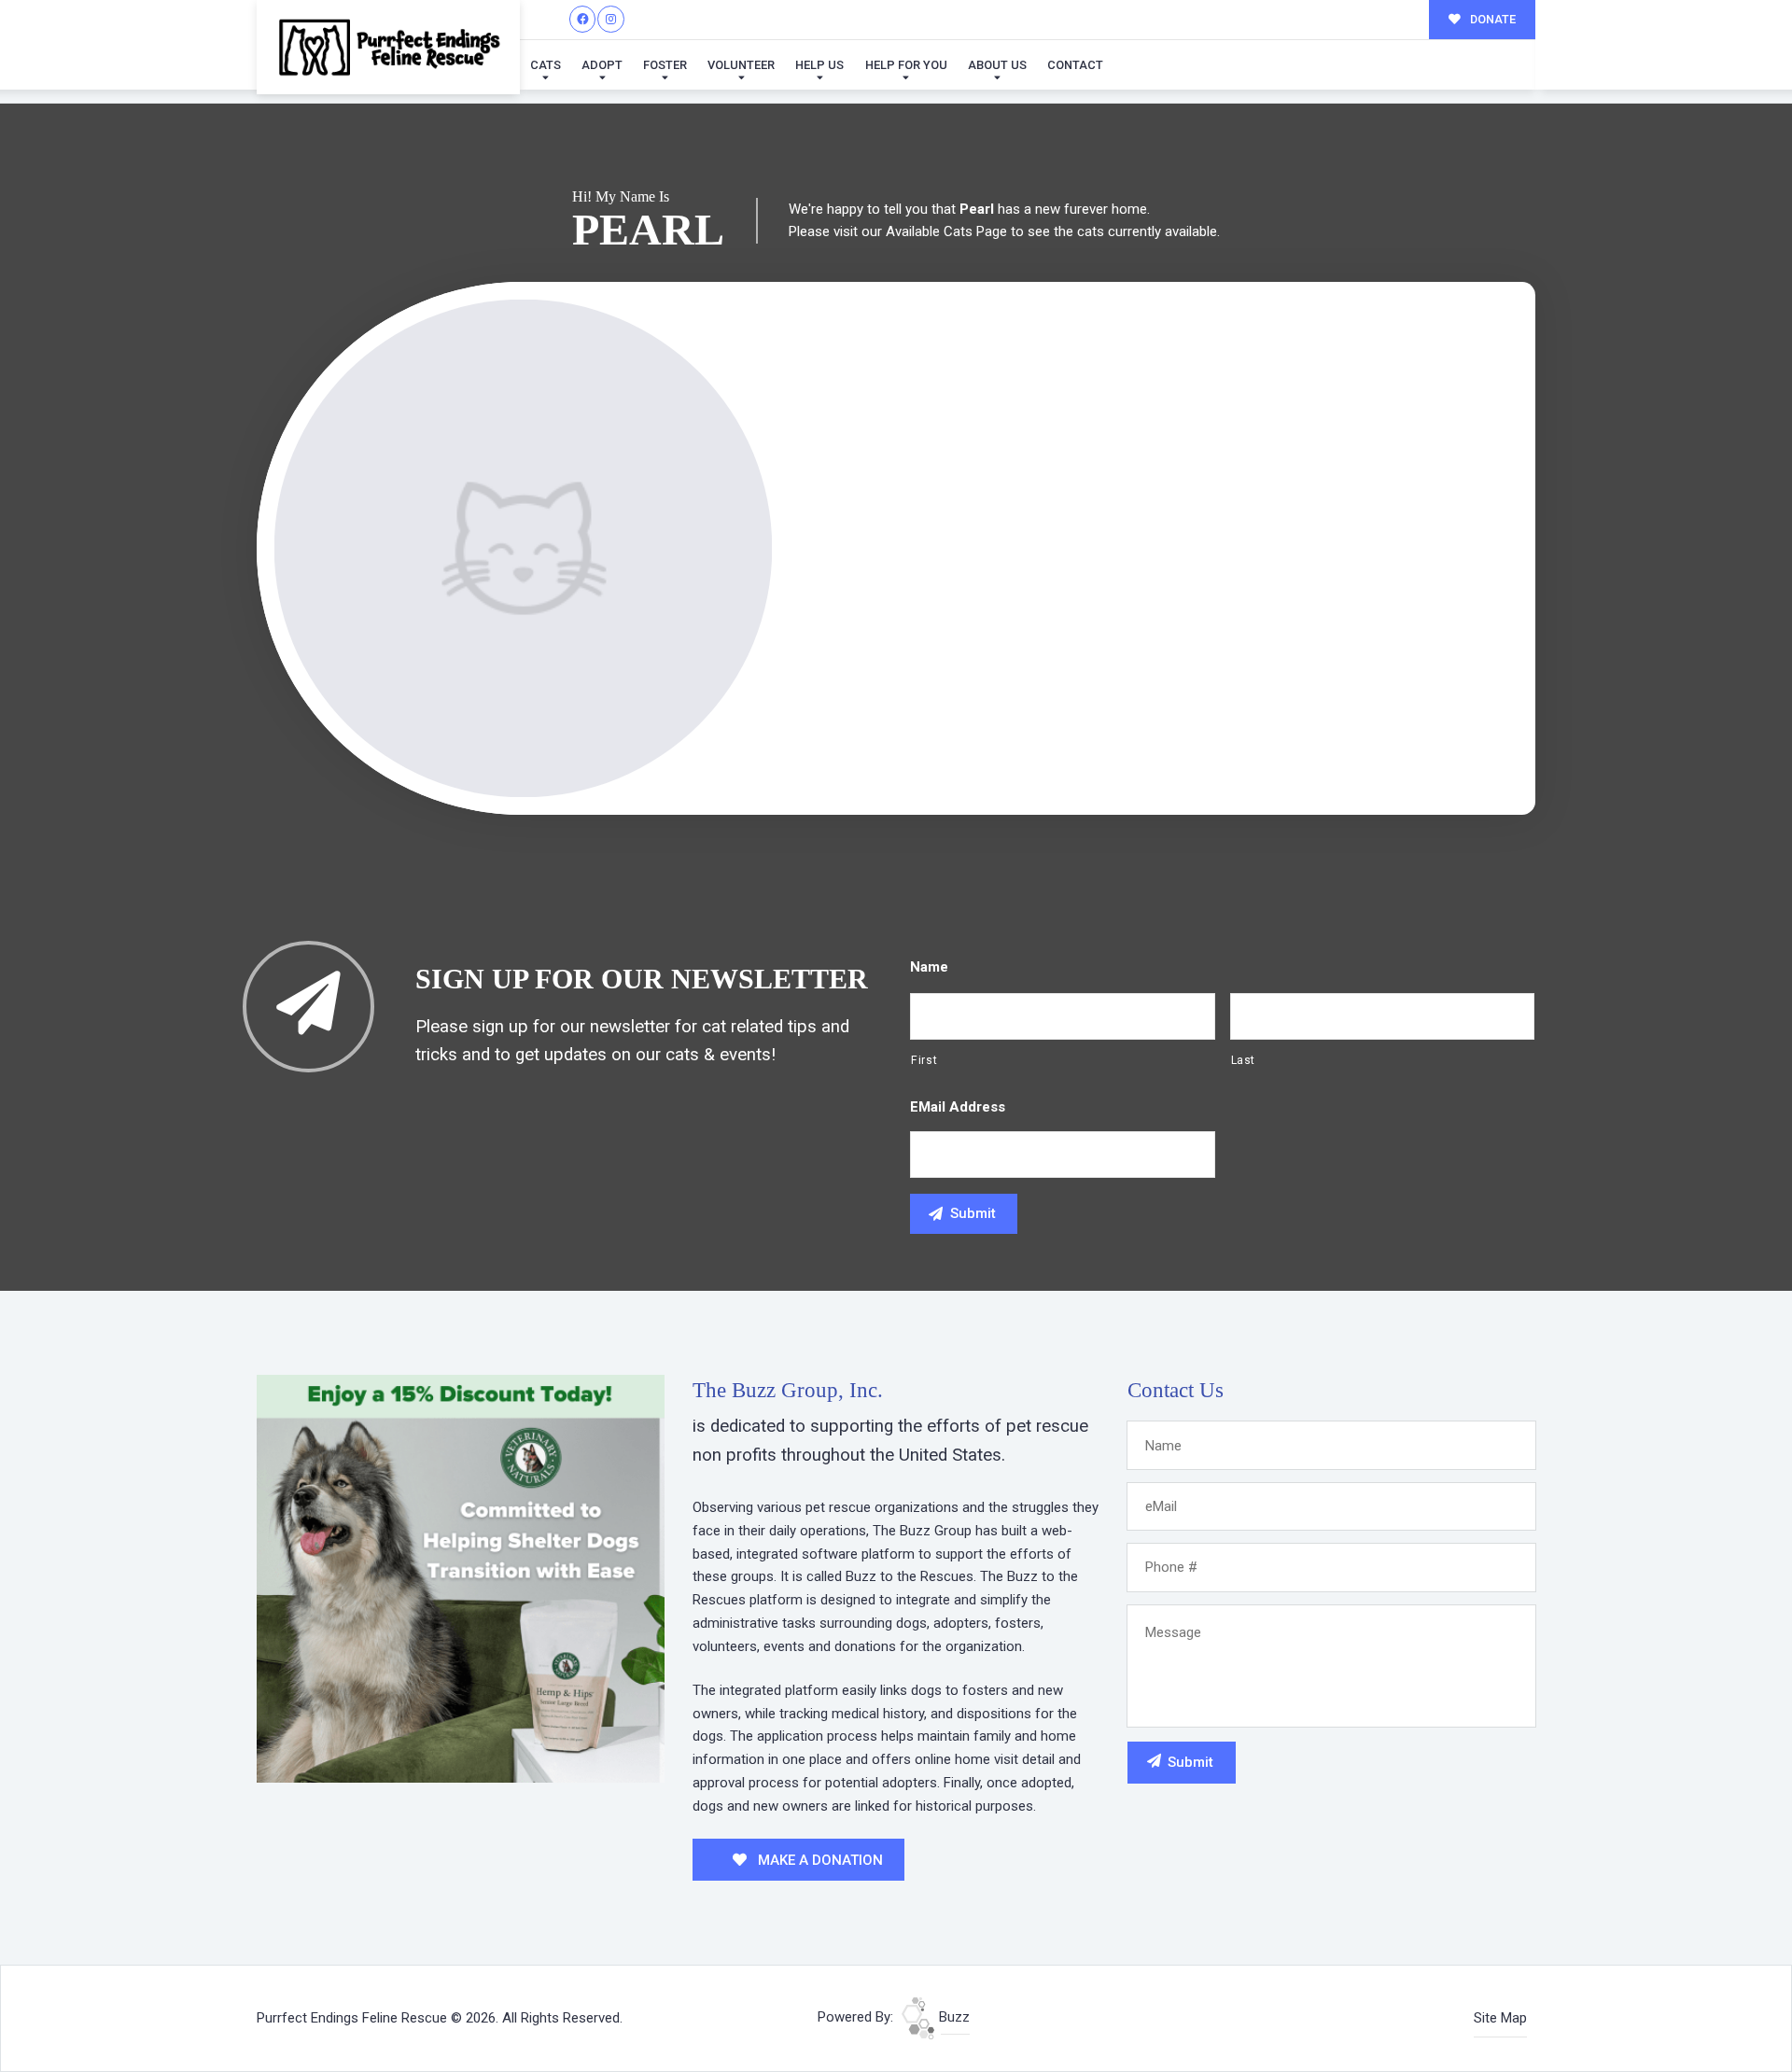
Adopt (602, 65)
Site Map (1500, 2018)
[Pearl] (523, 548)
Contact (1075, 65)
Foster (665, 65)
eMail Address (958, 1107)
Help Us (819, 65)
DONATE (1491, 19)
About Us (997, 65)
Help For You (906, 65)
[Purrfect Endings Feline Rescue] (388, 47)
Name (929, 967)
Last (1244, 1060)
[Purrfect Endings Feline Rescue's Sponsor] (461, 1577)
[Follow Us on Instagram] (611, 19)
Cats (546, 65)
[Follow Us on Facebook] (583, 19)
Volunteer (741, 65)
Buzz (952, 2017)
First (924, 1060)
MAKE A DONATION (819, 1860)
